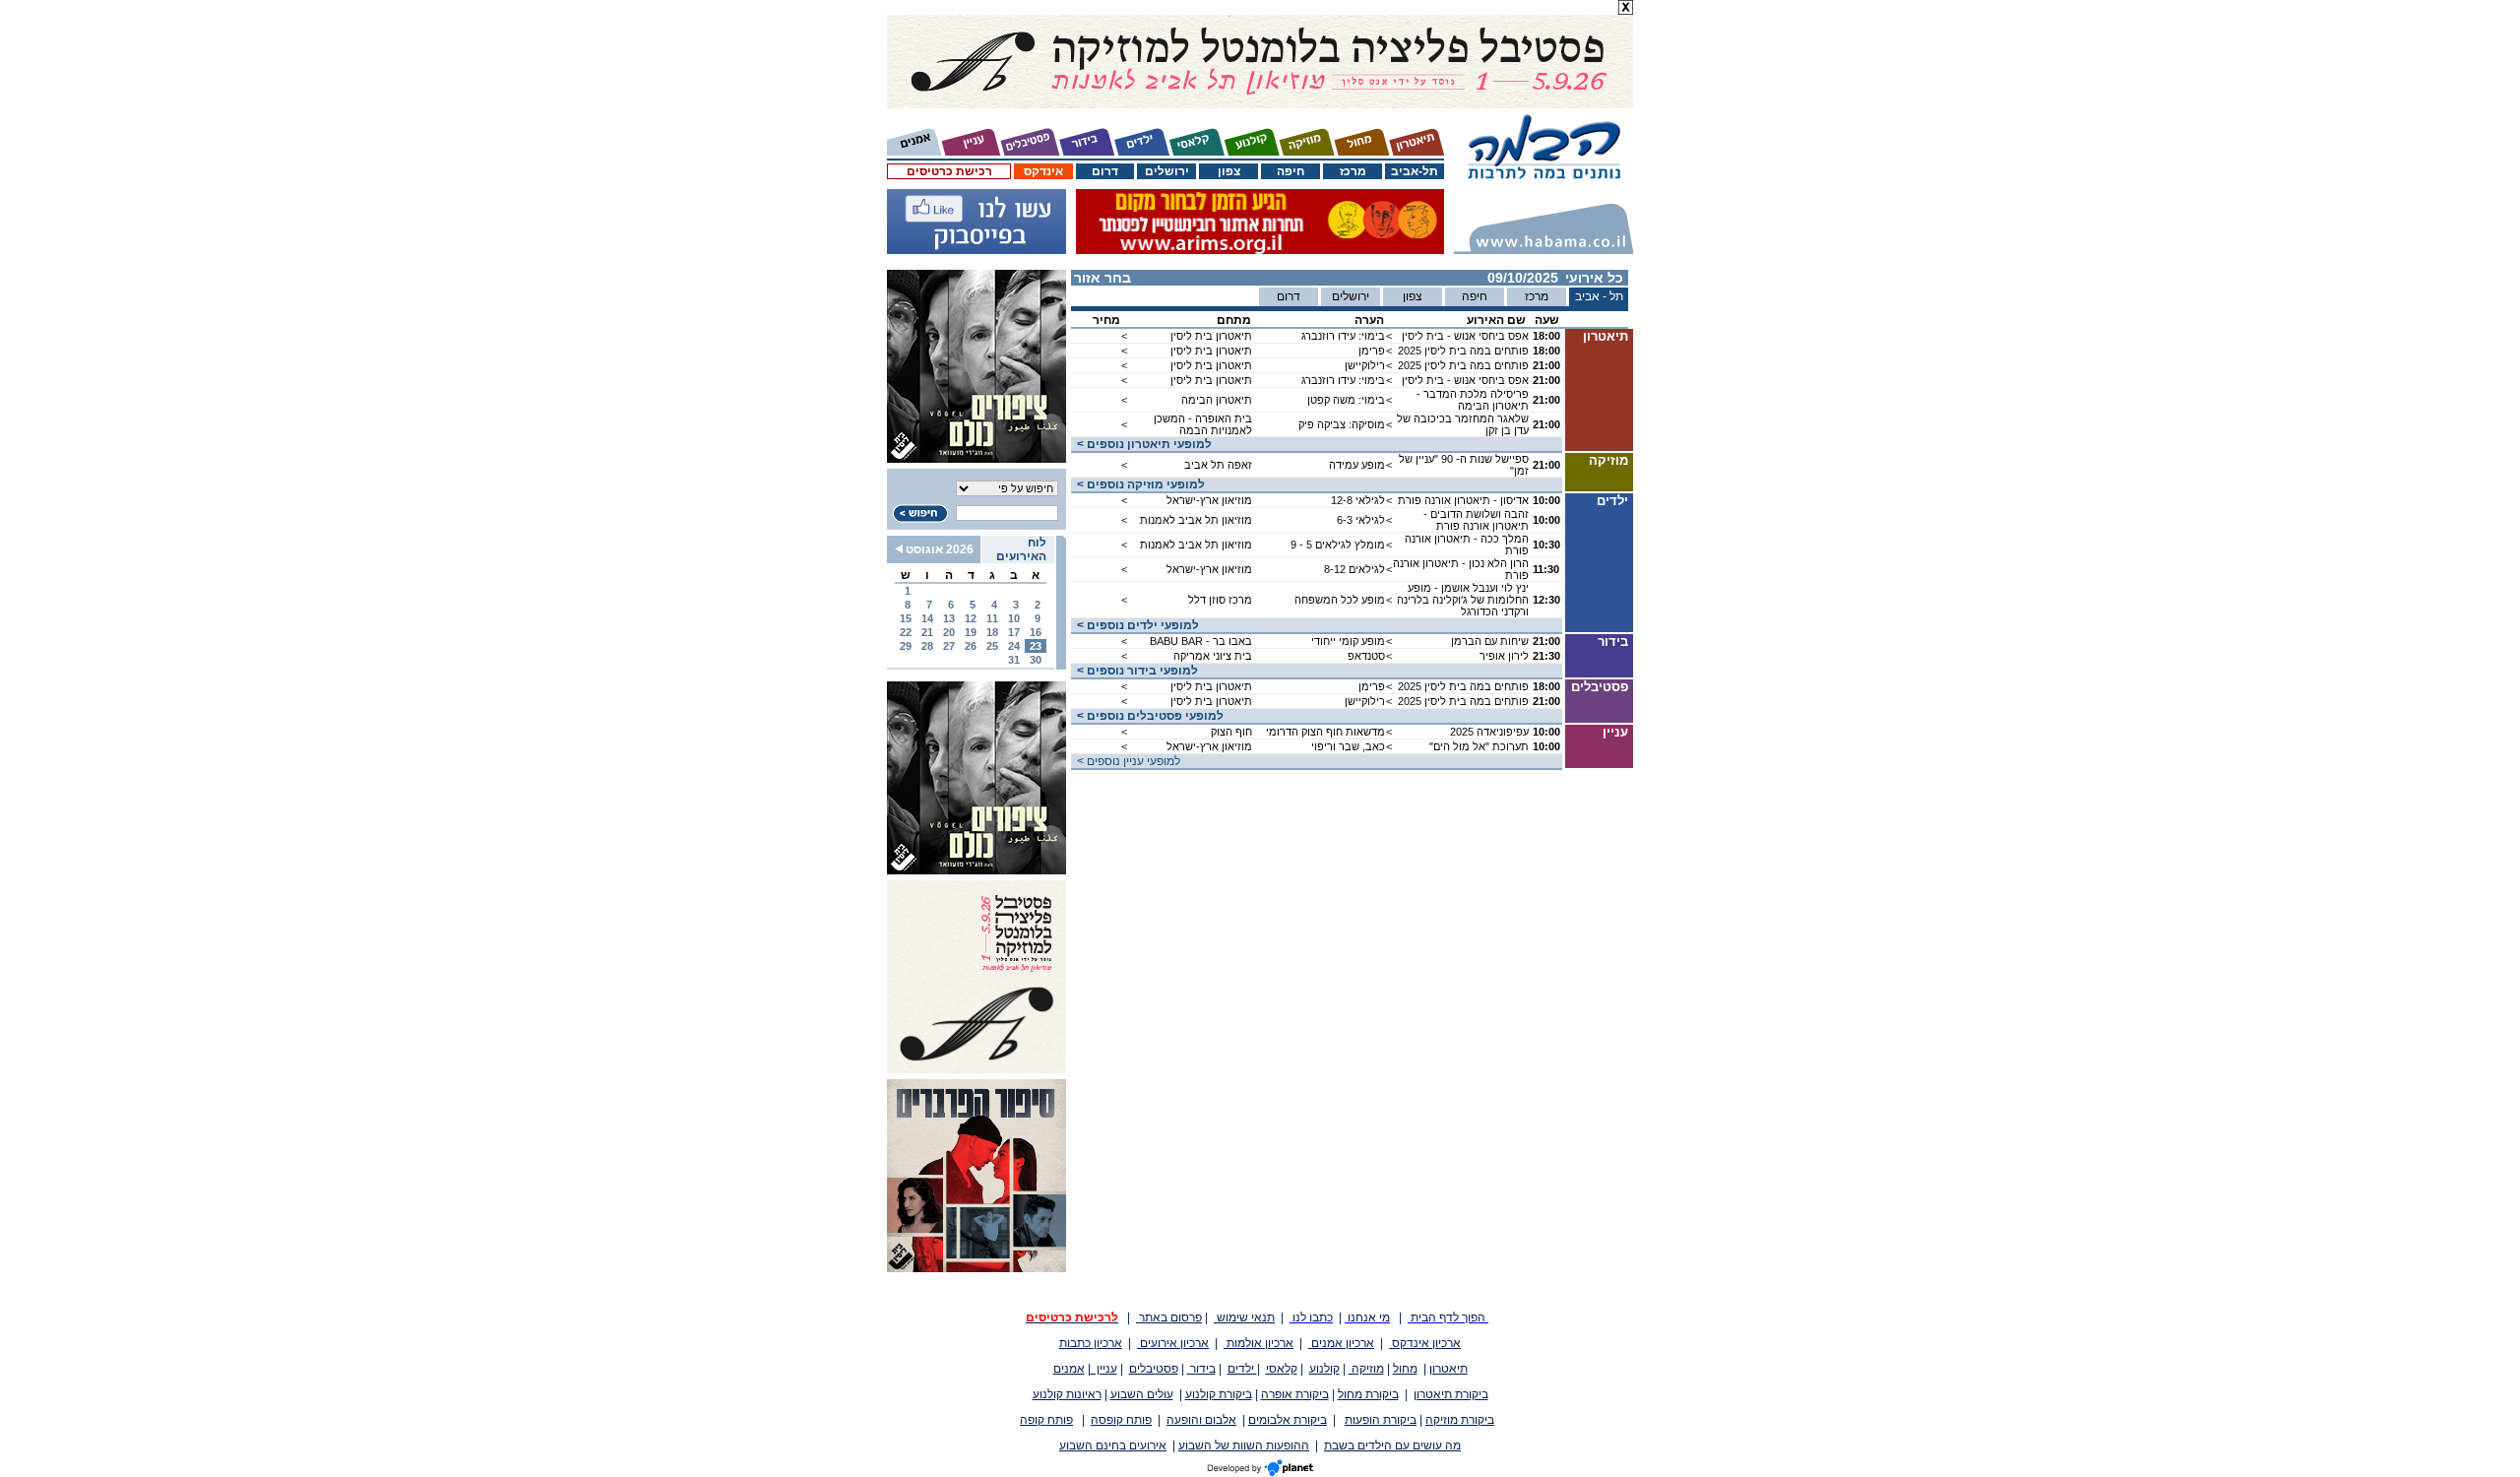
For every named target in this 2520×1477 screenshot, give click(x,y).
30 (1036, 660)
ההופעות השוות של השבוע (1244, 1445)
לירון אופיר (1504, 656)
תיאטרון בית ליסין (1211, 336)
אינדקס (1043, 171)
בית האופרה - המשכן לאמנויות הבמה (1203, 424)
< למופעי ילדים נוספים (1135, 625)
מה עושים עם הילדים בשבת (1392, 1445)
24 (1014, 646)
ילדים (1242, 1369)
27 (949, 646)
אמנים (1069, 1369)
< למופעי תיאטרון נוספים (1141, 444)
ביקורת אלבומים (1288, 1420)
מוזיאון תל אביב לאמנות (1196, 520)
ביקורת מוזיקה (1460, 1420)
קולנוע (1324, 1369)
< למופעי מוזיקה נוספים (1138, 484)
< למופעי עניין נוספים (1126, 761)
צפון (1229, 171)
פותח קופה (1046, 1420)
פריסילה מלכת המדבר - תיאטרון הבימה (1473, 400)
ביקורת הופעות (1381, 1420)
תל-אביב (1415, 171)
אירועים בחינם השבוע (1113, 1445)
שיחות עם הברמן (1490, 641)
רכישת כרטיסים (949, 171)
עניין (1104, 1369)
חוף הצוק (1231, 732)
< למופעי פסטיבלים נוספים (1147, 716)
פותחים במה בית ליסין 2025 (1463, 351)
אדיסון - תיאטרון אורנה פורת (1463, 500)
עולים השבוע (1142, 1394)
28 (927, 646)
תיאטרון (1449, 1369)
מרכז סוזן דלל (1220, 600)
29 (906, 646)
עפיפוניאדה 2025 (1489, 732)
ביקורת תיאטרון (1451, 1394)
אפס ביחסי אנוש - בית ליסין (1465, 336)
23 (1036, 646)
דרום (1105, 171)
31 (1014, 660)
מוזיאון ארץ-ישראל (1209, 500)
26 (971, 646)
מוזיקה (1366, 1369)
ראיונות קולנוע (1067, 1394)
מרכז (1353, 171)
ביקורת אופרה (1295, 1394)
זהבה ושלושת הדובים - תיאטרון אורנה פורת (1476, 520)
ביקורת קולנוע (1219, 1394)
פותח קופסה (1121, 1420)
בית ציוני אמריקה (1213, 656)
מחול (1405, 1369)
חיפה (1291, 171)
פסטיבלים (1154, 1369)
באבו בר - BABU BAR (1201, 641)
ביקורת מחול (1368, 1394)
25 (992, 646)
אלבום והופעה (1201, 1420)
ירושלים (1167, 171)
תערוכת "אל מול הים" (1479, 746)
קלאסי (1282, 1369)
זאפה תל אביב (1218, 465)
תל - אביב (1599, 296)
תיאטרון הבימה (1217, 400)
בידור (1201, 1369)
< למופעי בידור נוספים (1134, 671)
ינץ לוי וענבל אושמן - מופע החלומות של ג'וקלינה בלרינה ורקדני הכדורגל (1463, 600)
